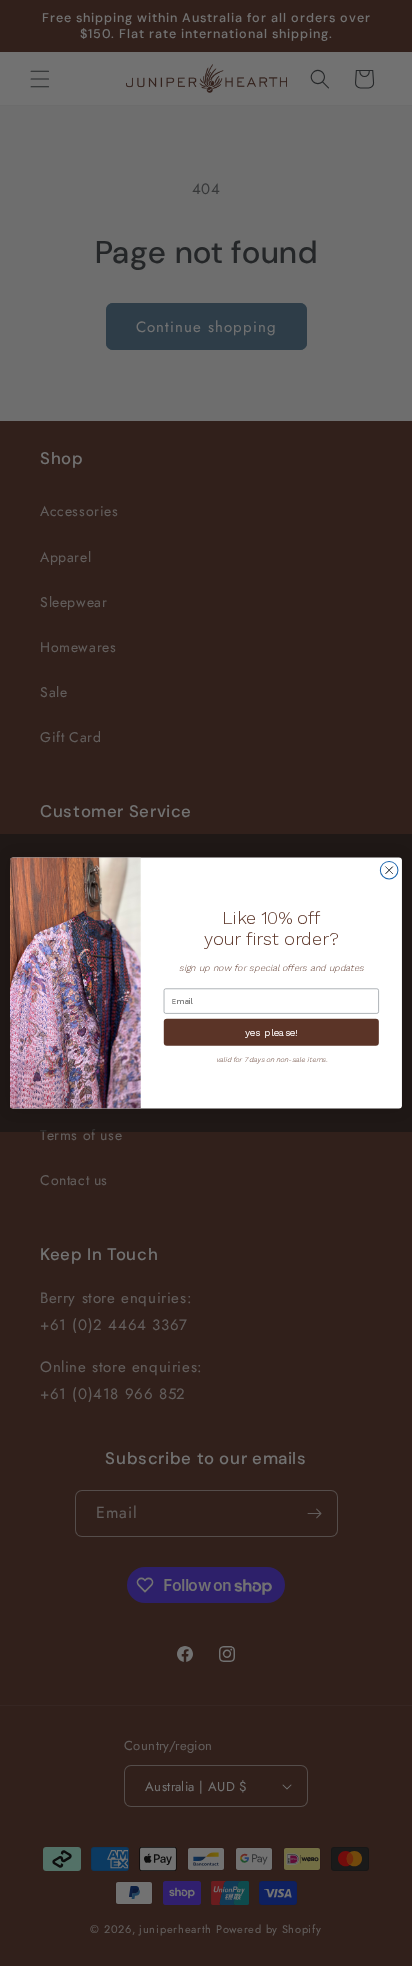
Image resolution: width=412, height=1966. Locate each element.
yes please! (271, 1032)
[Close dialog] (389, 870)
